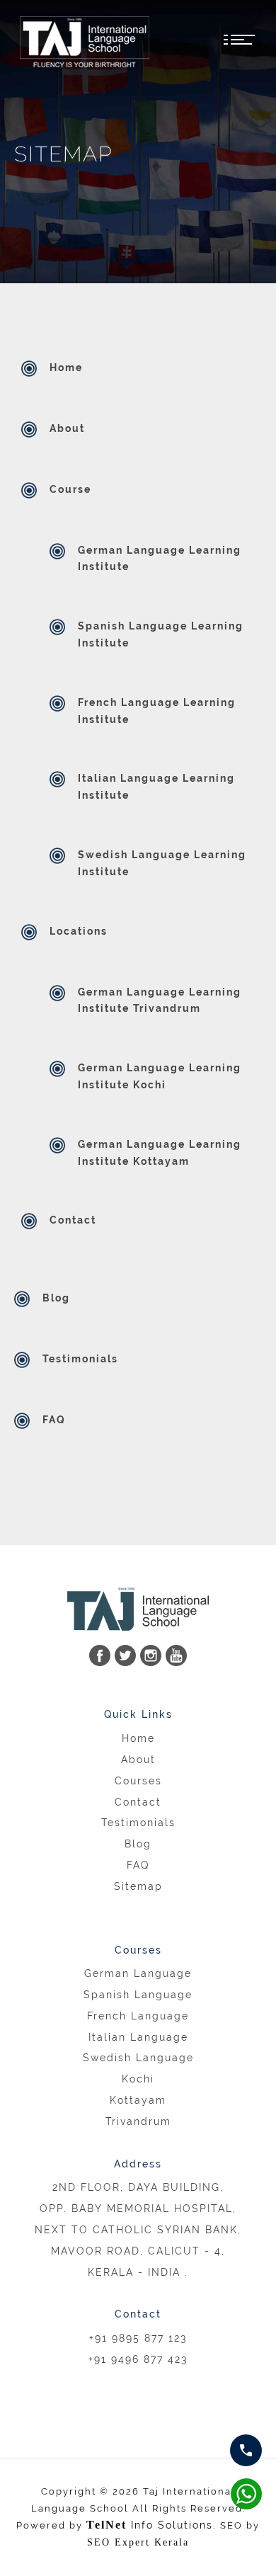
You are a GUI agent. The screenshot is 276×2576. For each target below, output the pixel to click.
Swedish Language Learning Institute (162, 863)
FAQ (54, 1420)
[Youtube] (176, 1655)
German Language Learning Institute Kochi (160, 1076)
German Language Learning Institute (160, 559)
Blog (56, 1298)
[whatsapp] (246, 2450)
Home (66, 367)
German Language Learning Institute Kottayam (160, 1153)
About (67, 428)
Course (70, 489)
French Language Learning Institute (157, 711)
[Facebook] (100, 1655)
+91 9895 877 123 (138, 2338)
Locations (79, 931)
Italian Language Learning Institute (156, 787)
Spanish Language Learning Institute (161, 634)
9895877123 (246, 2494)
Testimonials (80, 1359)
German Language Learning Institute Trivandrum (160, 1001)
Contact (73, 1220)
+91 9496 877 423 (138, 2359)
